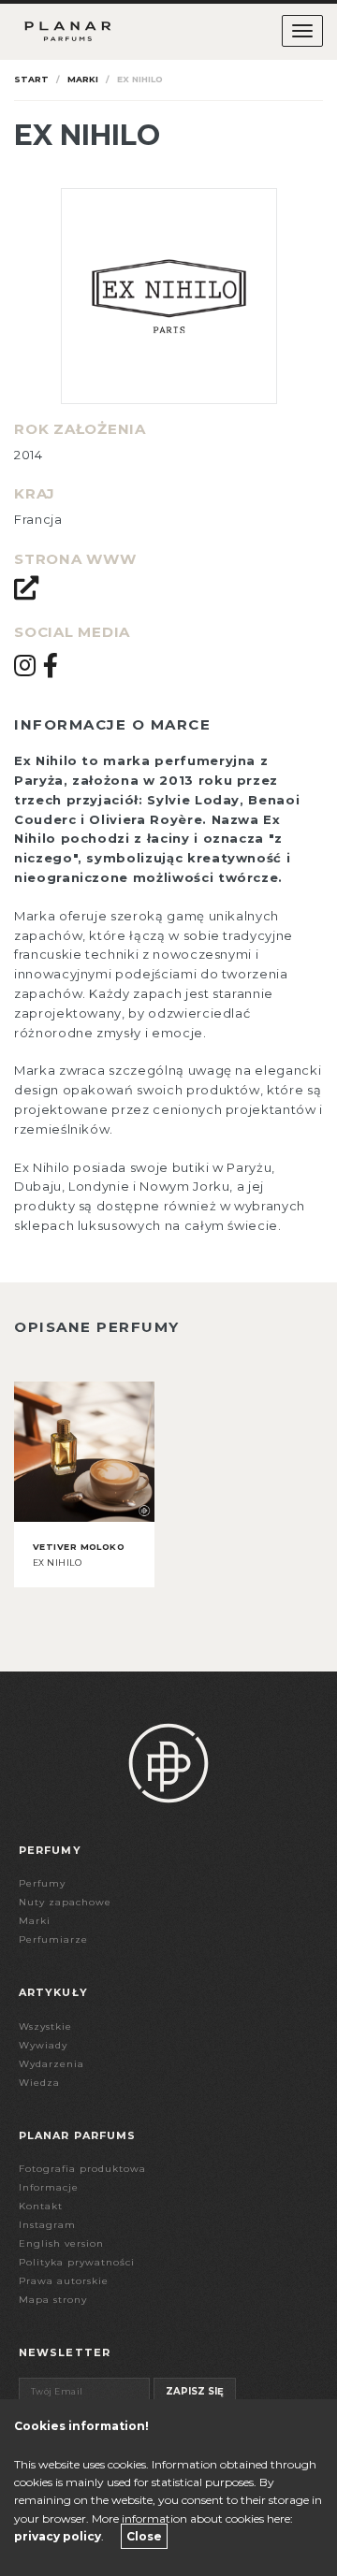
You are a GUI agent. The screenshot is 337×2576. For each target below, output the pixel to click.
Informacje (49, 2187)
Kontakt (41, 2206)
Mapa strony (53, 2300)
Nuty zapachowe (65, 1902)
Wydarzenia (51, 2064)
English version (61, 2243)
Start (31, 79)
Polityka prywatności (77, 2262)
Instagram (47, 2225)
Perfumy (42, 1883)
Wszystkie (45, 2026)
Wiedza (39, 2083)
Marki (83, 79)
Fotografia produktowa (82, 2169)
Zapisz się (195, 2391)
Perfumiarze (53, 1939)
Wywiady (43, 2045)
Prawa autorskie (64, 2281)
